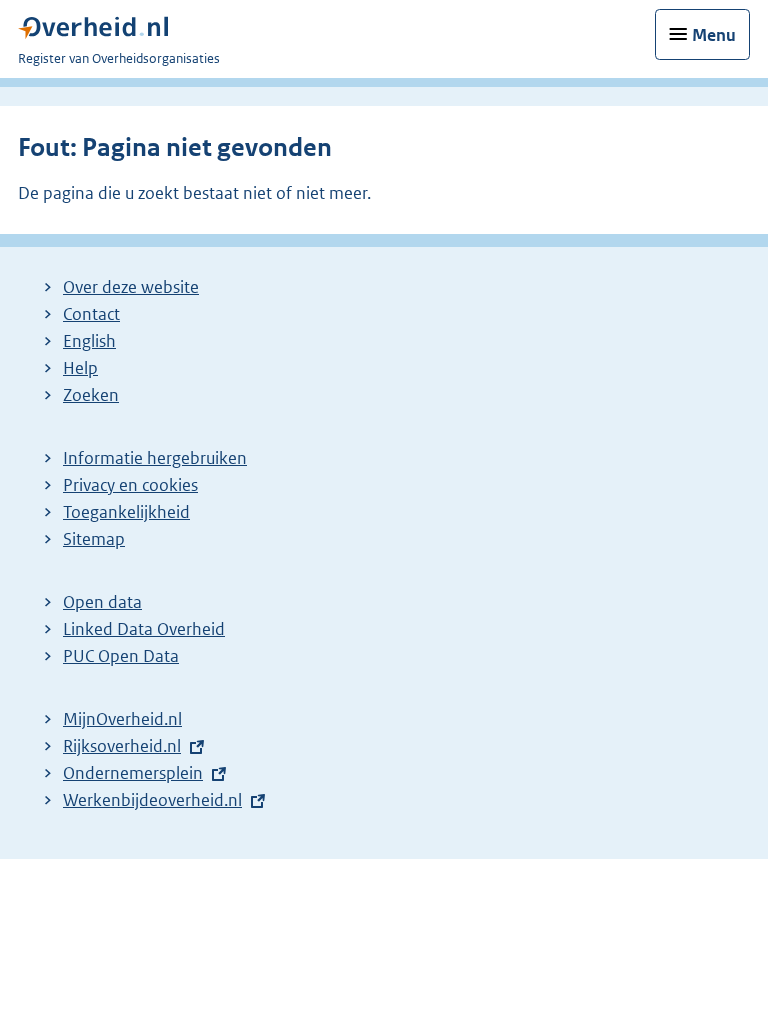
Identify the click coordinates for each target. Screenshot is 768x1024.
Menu (714, 35)
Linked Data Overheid (144, 629)
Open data (102, 602)
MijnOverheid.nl (122, 719)
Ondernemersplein (133, 773)
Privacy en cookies (130, 485)
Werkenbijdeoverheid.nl (152, 800)
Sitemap (94, 539)
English (89, 341)
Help (80, 368)
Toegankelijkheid (126, 512)
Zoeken (91, 395)
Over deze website (131, 287)
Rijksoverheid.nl (122, 746)
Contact (91, 314)
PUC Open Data (121, 656)
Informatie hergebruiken (155, 458)
